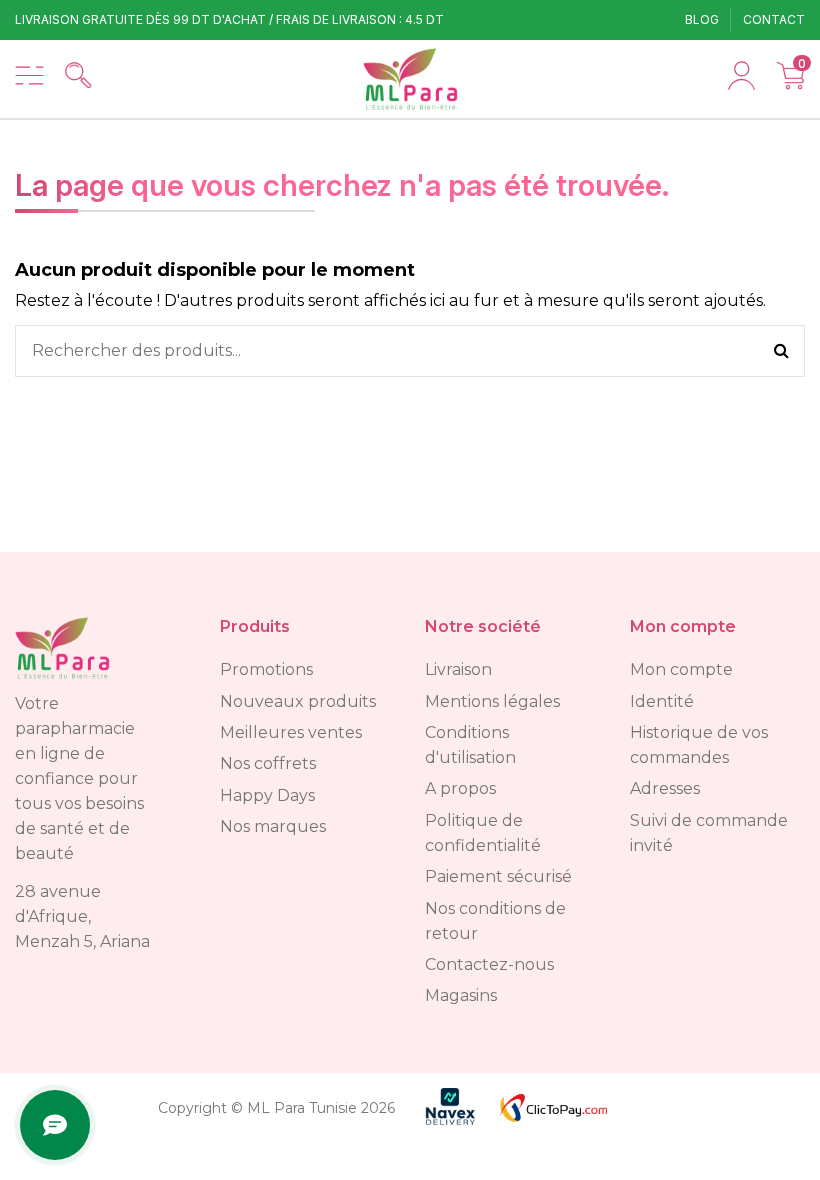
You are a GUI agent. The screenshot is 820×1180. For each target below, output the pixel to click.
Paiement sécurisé (498, 876)
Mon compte (681, 669)
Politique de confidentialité (483, 833)
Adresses (665, 788)
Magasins (461, 995)
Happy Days (267, 795)
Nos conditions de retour (495, 921)
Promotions (266, 669)
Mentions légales (492, 701)
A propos (460, 788)
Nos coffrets (268, 763)
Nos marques (273, 826)
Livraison (458, 669)
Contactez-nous (489, 964)
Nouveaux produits (298, 701)
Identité (662, 701)
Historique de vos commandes (699, 745)
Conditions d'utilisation (470, 745)
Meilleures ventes (291, 732)
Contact (774, 19)
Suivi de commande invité (709, 833)
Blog (703, 19)
